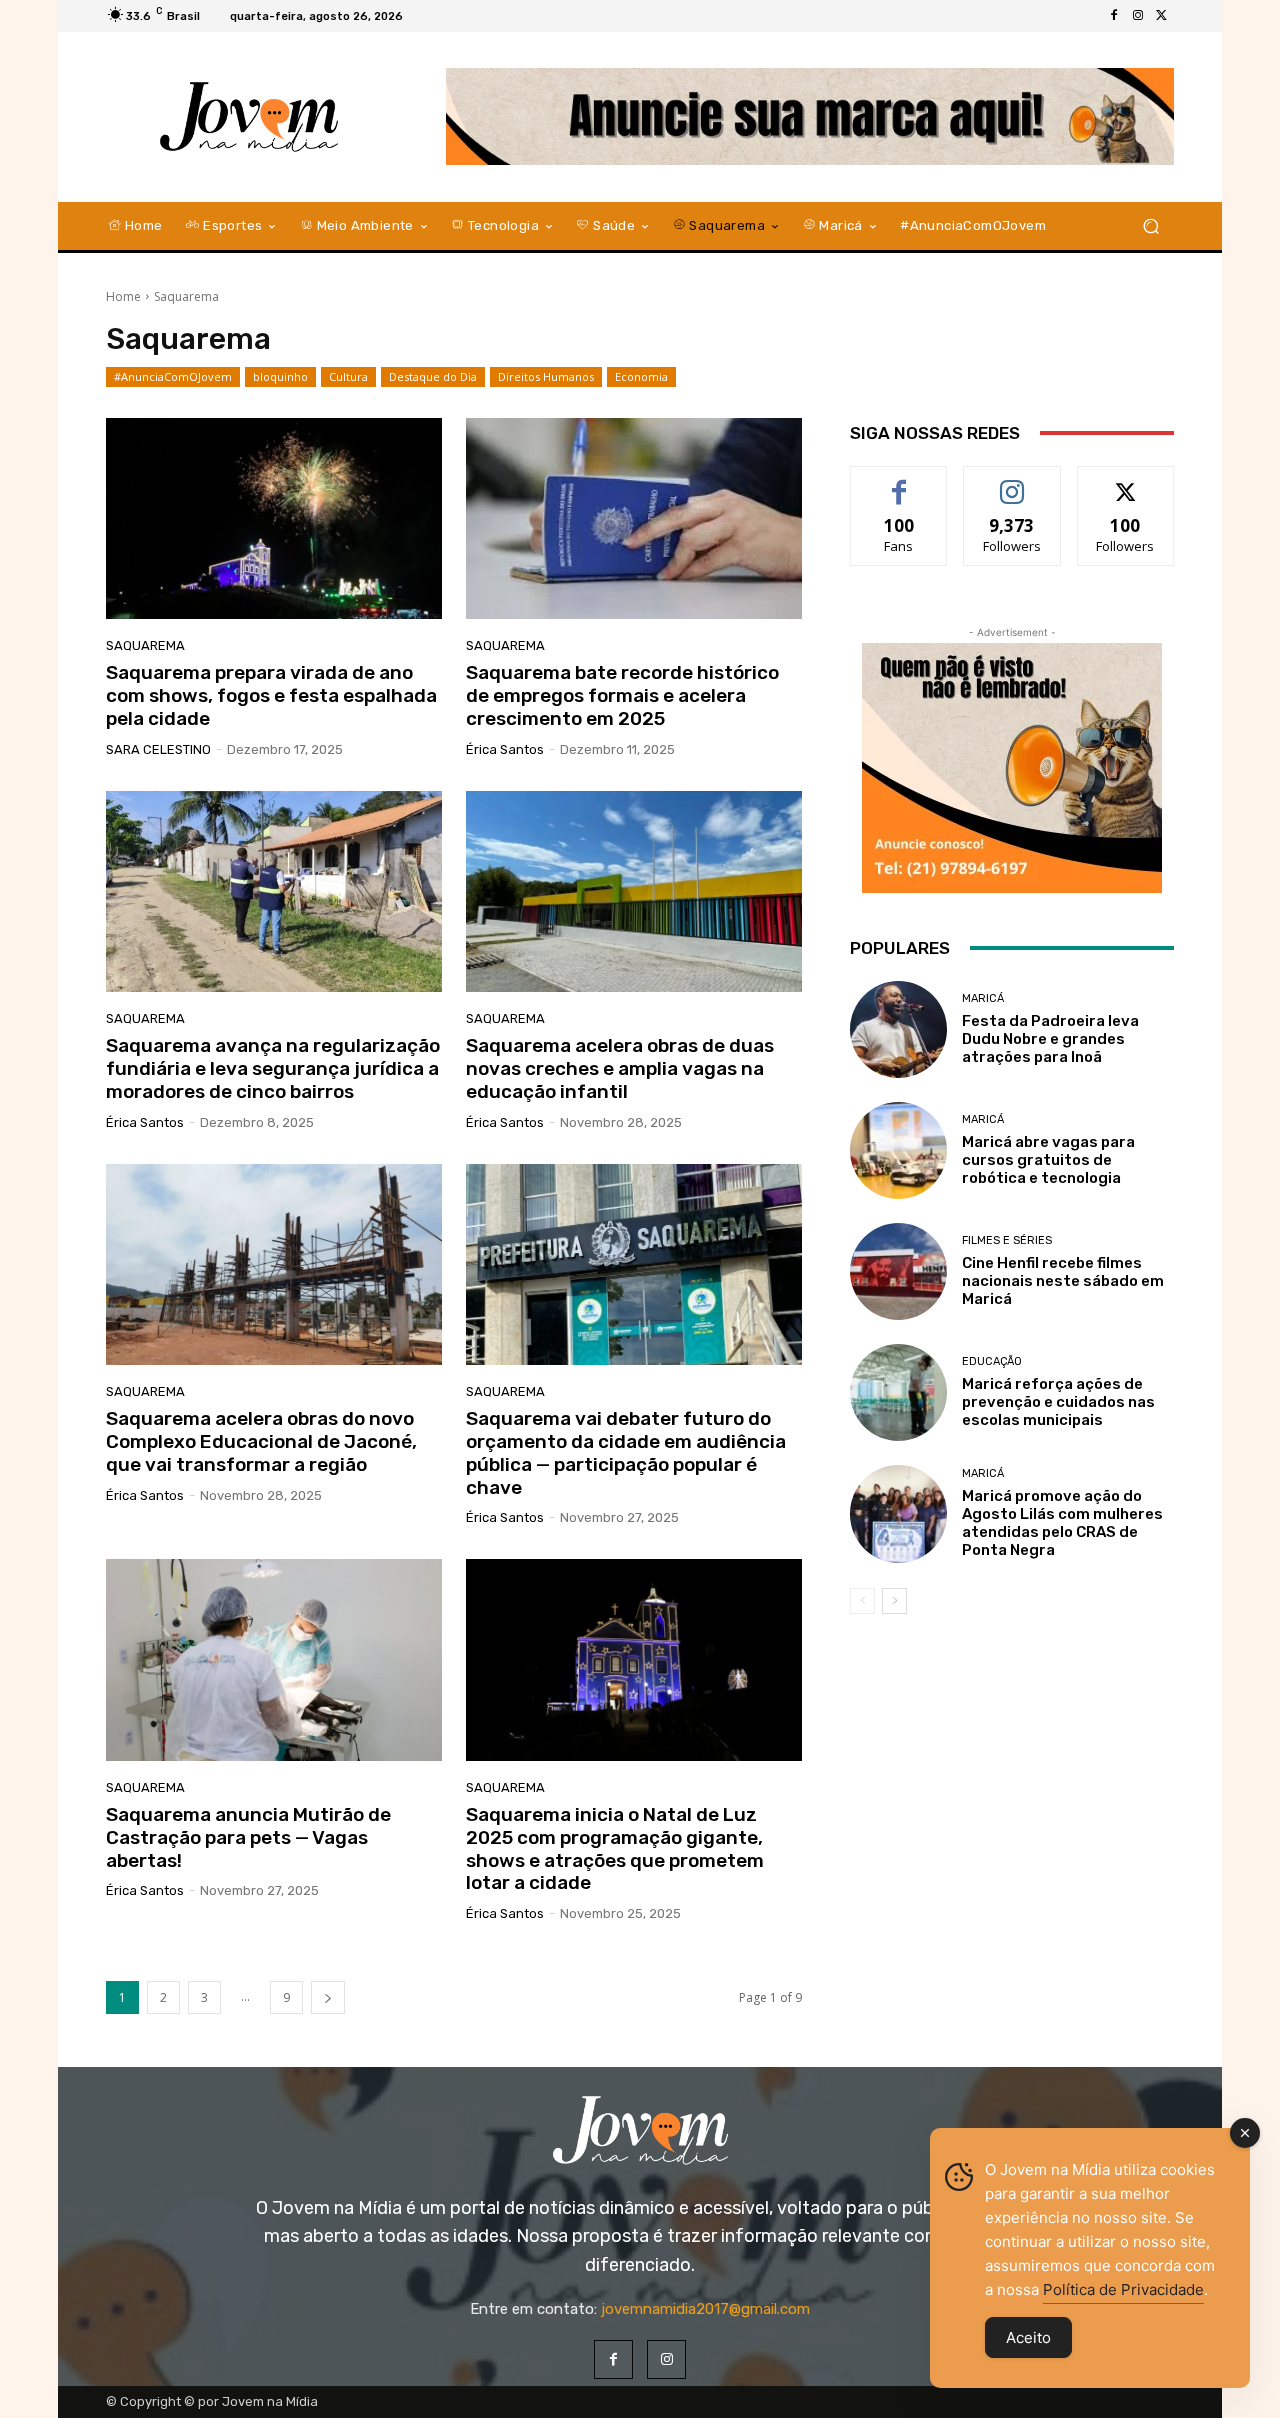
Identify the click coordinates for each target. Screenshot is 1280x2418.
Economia (641, 376)
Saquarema (145, 645)
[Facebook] (1114, 16)
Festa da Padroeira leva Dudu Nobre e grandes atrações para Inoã (1050, 1039)
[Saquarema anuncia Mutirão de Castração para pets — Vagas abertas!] (274, 1660)
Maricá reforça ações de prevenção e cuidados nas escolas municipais (1058, 1402)
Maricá (983, 998)
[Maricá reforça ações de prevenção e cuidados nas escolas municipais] (898, 1392)
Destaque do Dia (433, 376)
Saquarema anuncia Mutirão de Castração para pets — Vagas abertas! (248, 1837)
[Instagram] (1138, 16)
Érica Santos (505, 749)
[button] (1150, 225)
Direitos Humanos (546, 376)
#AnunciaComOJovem (173, 376)
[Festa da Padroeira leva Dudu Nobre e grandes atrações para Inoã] (898, 1029)
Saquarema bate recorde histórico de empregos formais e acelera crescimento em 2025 (622, 695)
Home (123, 296)
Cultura (348, 376)
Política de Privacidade (1123, 2289)
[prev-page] (862, 1601)
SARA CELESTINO (158, 749)
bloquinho (280, 376)
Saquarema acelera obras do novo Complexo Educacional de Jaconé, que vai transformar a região (261, 1441)
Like (899, 481)
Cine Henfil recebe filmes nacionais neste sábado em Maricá (1063, 1281)
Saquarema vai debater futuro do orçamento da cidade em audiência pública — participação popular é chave (626, 1452)
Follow (1012, 481)
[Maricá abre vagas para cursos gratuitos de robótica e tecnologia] (898, 1150)
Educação (992, 1361)
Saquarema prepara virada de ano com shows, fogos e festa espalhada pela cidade (271, 695)
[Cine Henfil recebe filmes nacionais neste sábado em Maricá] (898, 1271)
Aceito (1028, 2337)
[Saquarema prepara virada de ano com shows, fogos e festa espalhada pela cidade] (274, 519)
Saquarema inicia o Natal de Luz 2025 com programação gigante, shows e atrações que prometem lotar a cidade (615, 1848)
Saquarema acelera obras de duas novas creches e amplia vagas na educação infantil (620, 1068)
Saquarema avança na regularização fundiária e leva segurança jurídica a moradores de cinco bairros (273, 1068)
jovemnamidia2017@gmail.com (705, 2309)
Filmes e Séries (1007, 1240)
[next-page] (328, 1997)
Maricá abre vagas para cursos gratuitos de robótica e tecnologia (1048, 1160)
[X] (1162, 16)
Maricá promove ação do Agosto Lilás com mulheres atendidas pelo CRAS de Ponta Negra (1062, 1523)
